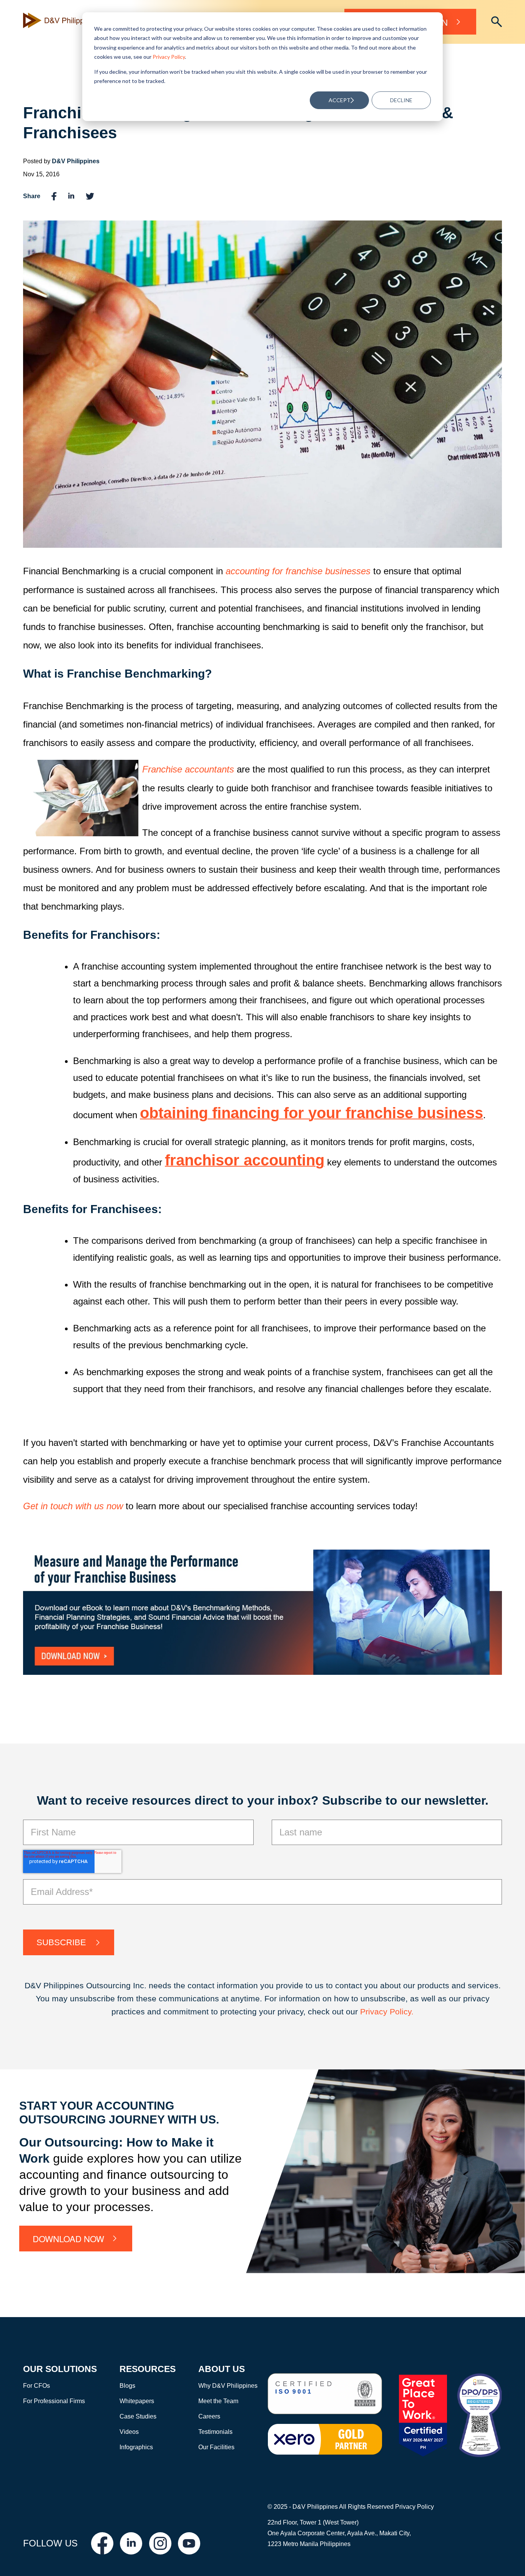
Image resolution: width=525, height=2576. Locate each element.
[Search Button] (497, 22)
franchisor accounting (245, 1160)
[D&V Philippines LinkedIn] (131, 2543)
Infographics (136, 2447)
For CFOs (37, 2386)
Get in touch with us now (73, 1506)
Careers (209, 2416)
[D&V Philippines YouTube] (189, 2543)
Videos (129, 2432)
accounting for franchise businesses (298, 571)
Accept (340, 100)
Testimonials (215, 2432)
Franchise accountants (188, 769)
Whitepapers (137, 2401)
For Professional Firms (54, 2401)
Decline (401, 100)
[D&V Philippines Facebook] (102, 2543)
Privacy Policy (169, 57)
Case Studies (138, 2416)
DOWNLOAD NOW (68, 2238)
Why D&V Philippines (228, 2386)
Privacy (375, 2012)
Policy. (402, 2012)
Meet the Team (218, 2401)
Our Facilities (216, 2447)
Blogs (127, 2386)
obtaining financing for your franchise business (312, 1113)
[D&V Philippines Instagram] (160, 2543)
